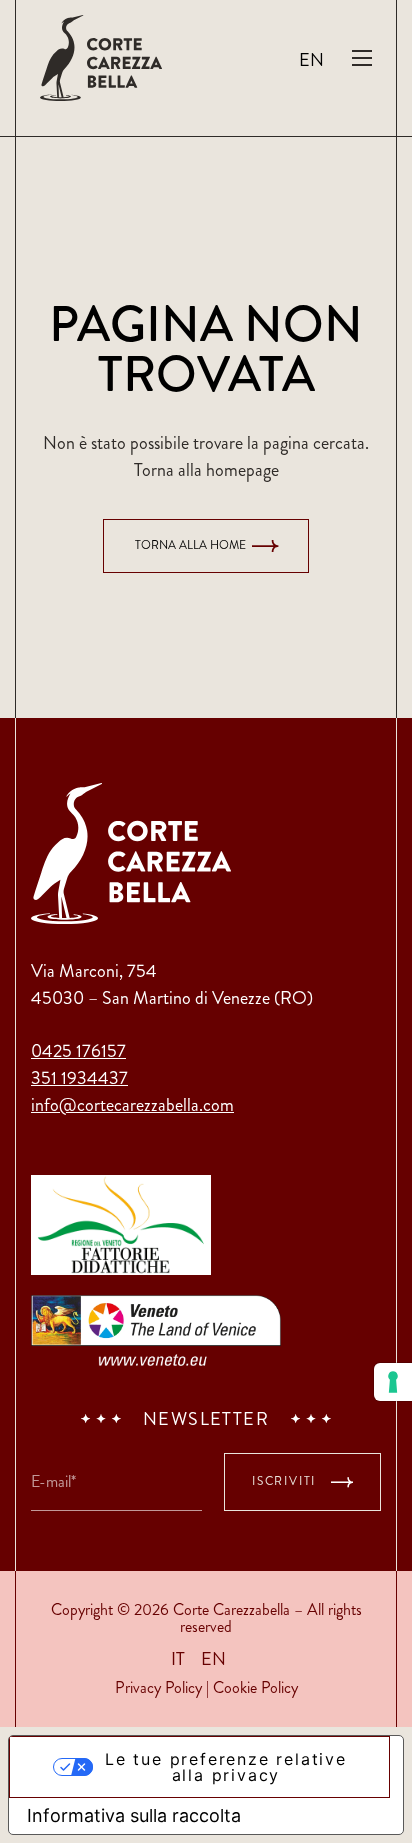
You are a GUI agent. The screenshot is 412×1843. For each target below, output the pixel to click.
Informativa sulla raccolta (134, 1815)
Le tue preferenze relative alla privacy (226, 1767)
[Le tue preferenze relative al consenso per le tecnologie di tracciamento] (393, 1382)
